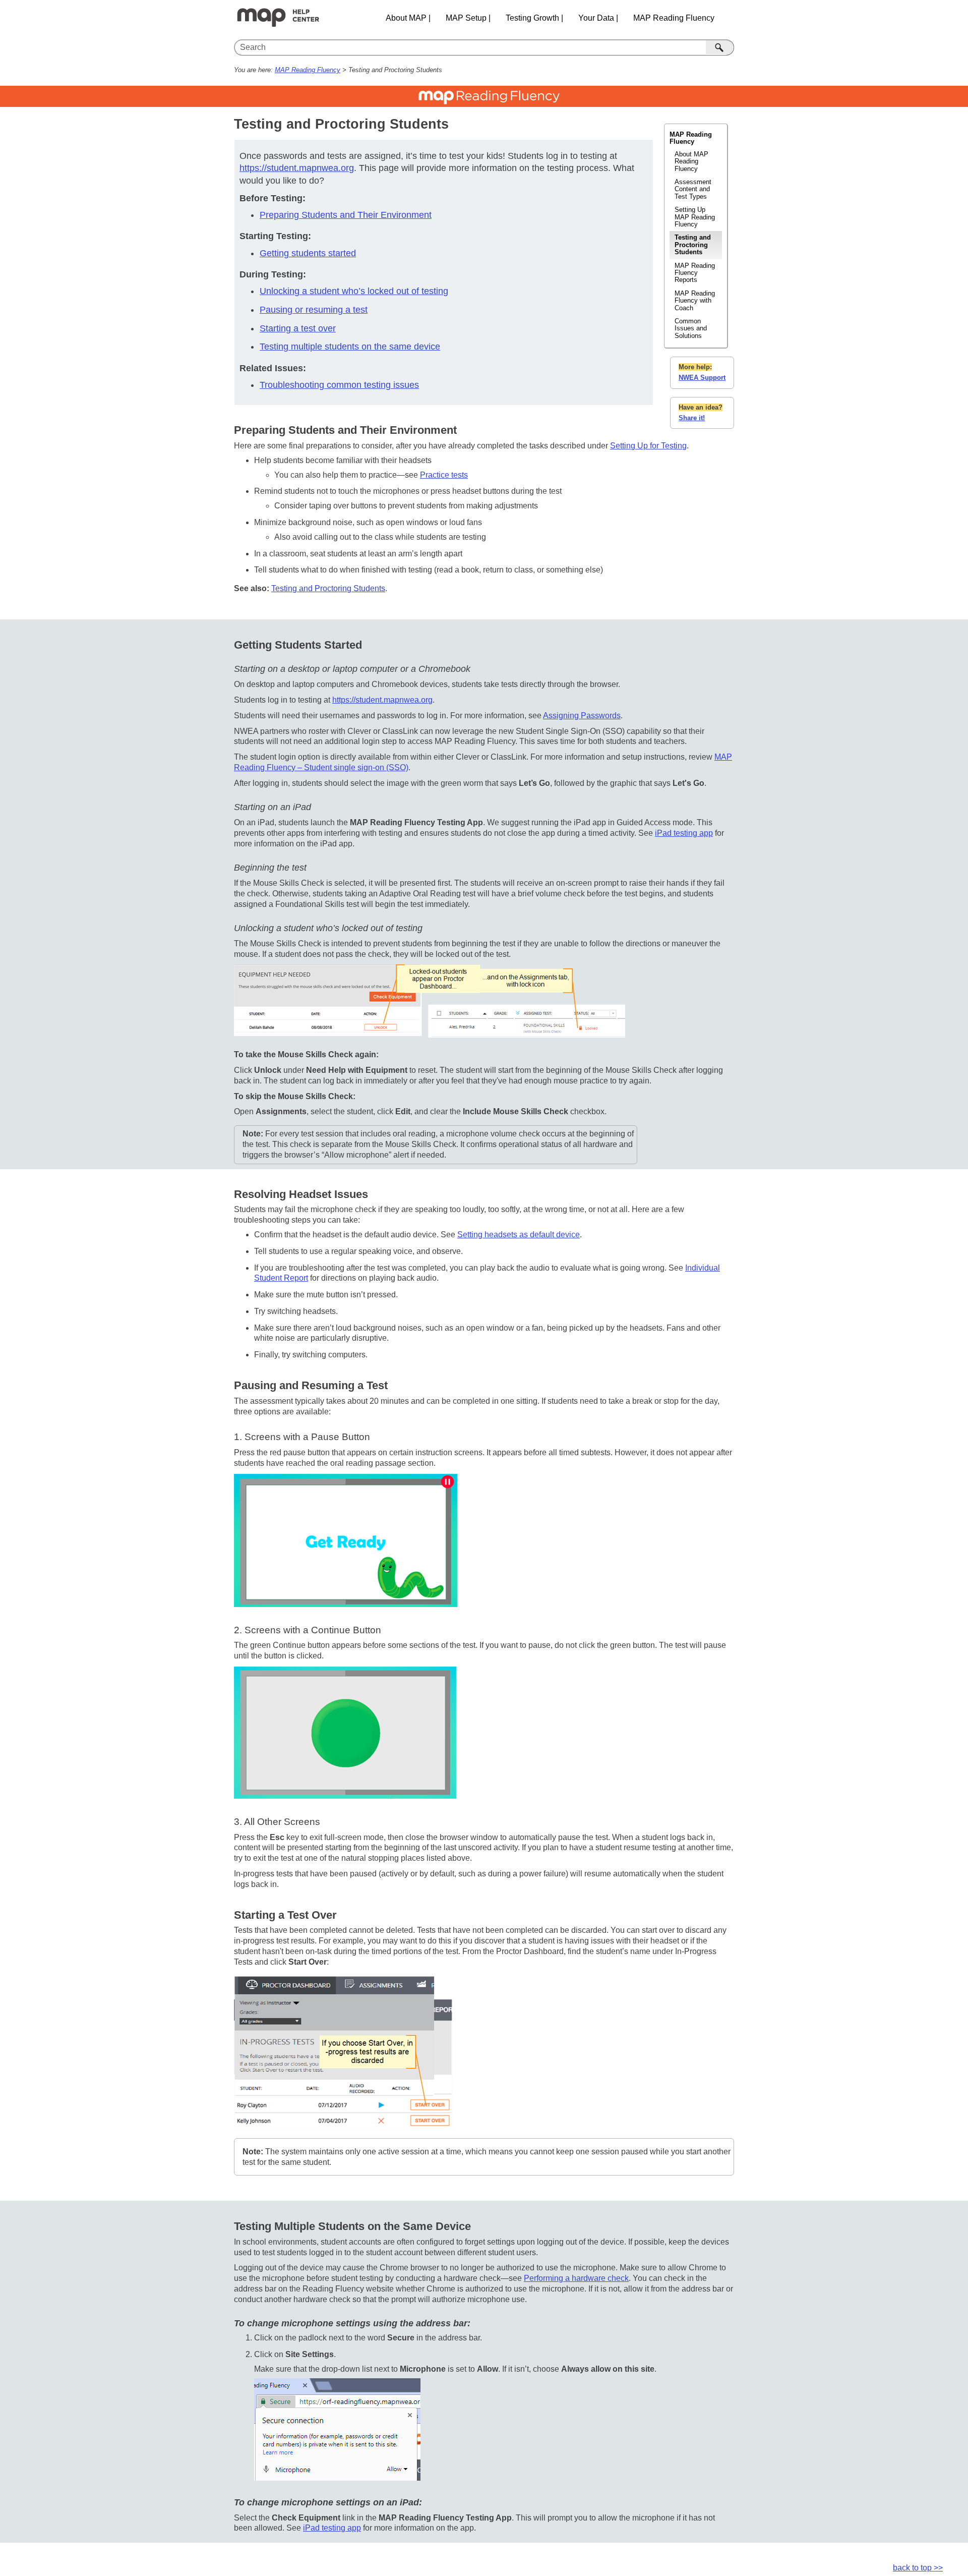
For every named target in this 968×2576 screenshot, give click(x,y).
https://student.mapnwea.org (297, 168)
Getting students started (308, 253)
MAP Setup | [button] (468, 18)
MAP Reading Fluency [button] (674, 18)
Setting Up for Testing (648, 446)
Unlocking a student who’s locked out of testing (354, 291)
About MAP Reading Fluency (691, 161)
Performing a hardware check (576, 2278)
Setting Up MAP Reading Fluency (695, 217)
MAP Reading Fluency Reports (695, 273)
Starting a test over (298, 328)
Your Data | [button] (598, 18)
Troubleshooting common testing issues (339, 385)
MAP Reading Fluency (308, 70)
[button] (720, 47)
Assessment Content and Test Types (693, 189)
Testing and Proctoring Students (693, 245)
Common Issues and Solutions (691, 328)
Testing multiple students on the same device (350, 347)
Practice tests (444, 475)
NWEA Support (702, 378)
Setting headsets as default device (519, 1235)
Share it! (692, 418)
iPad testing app (684, 833)
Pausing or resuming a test (314, 310)
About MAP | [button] (408, 18)
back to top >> (918, 2568)
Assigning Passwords (582, 715)
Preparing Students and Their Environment (346, 215)
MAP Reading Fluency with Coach (695, 301)
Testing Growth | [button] (534, 18)
